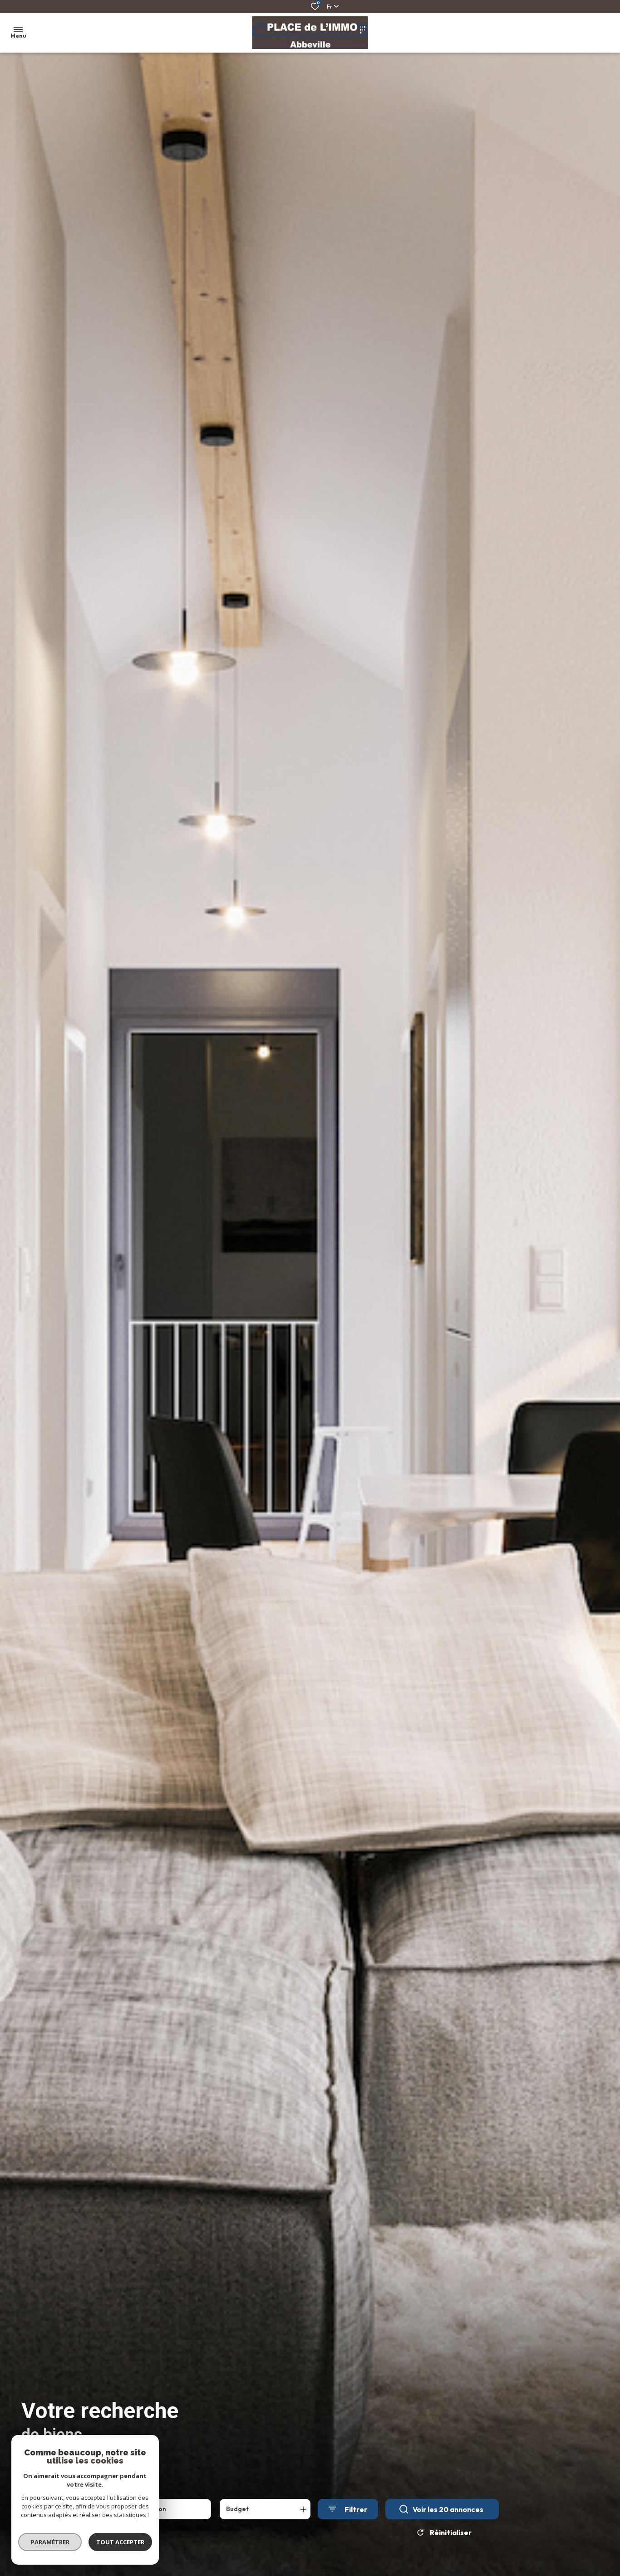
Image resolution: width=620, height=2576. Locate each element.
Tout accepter (120, 2542)
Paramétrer (50, 2542)
